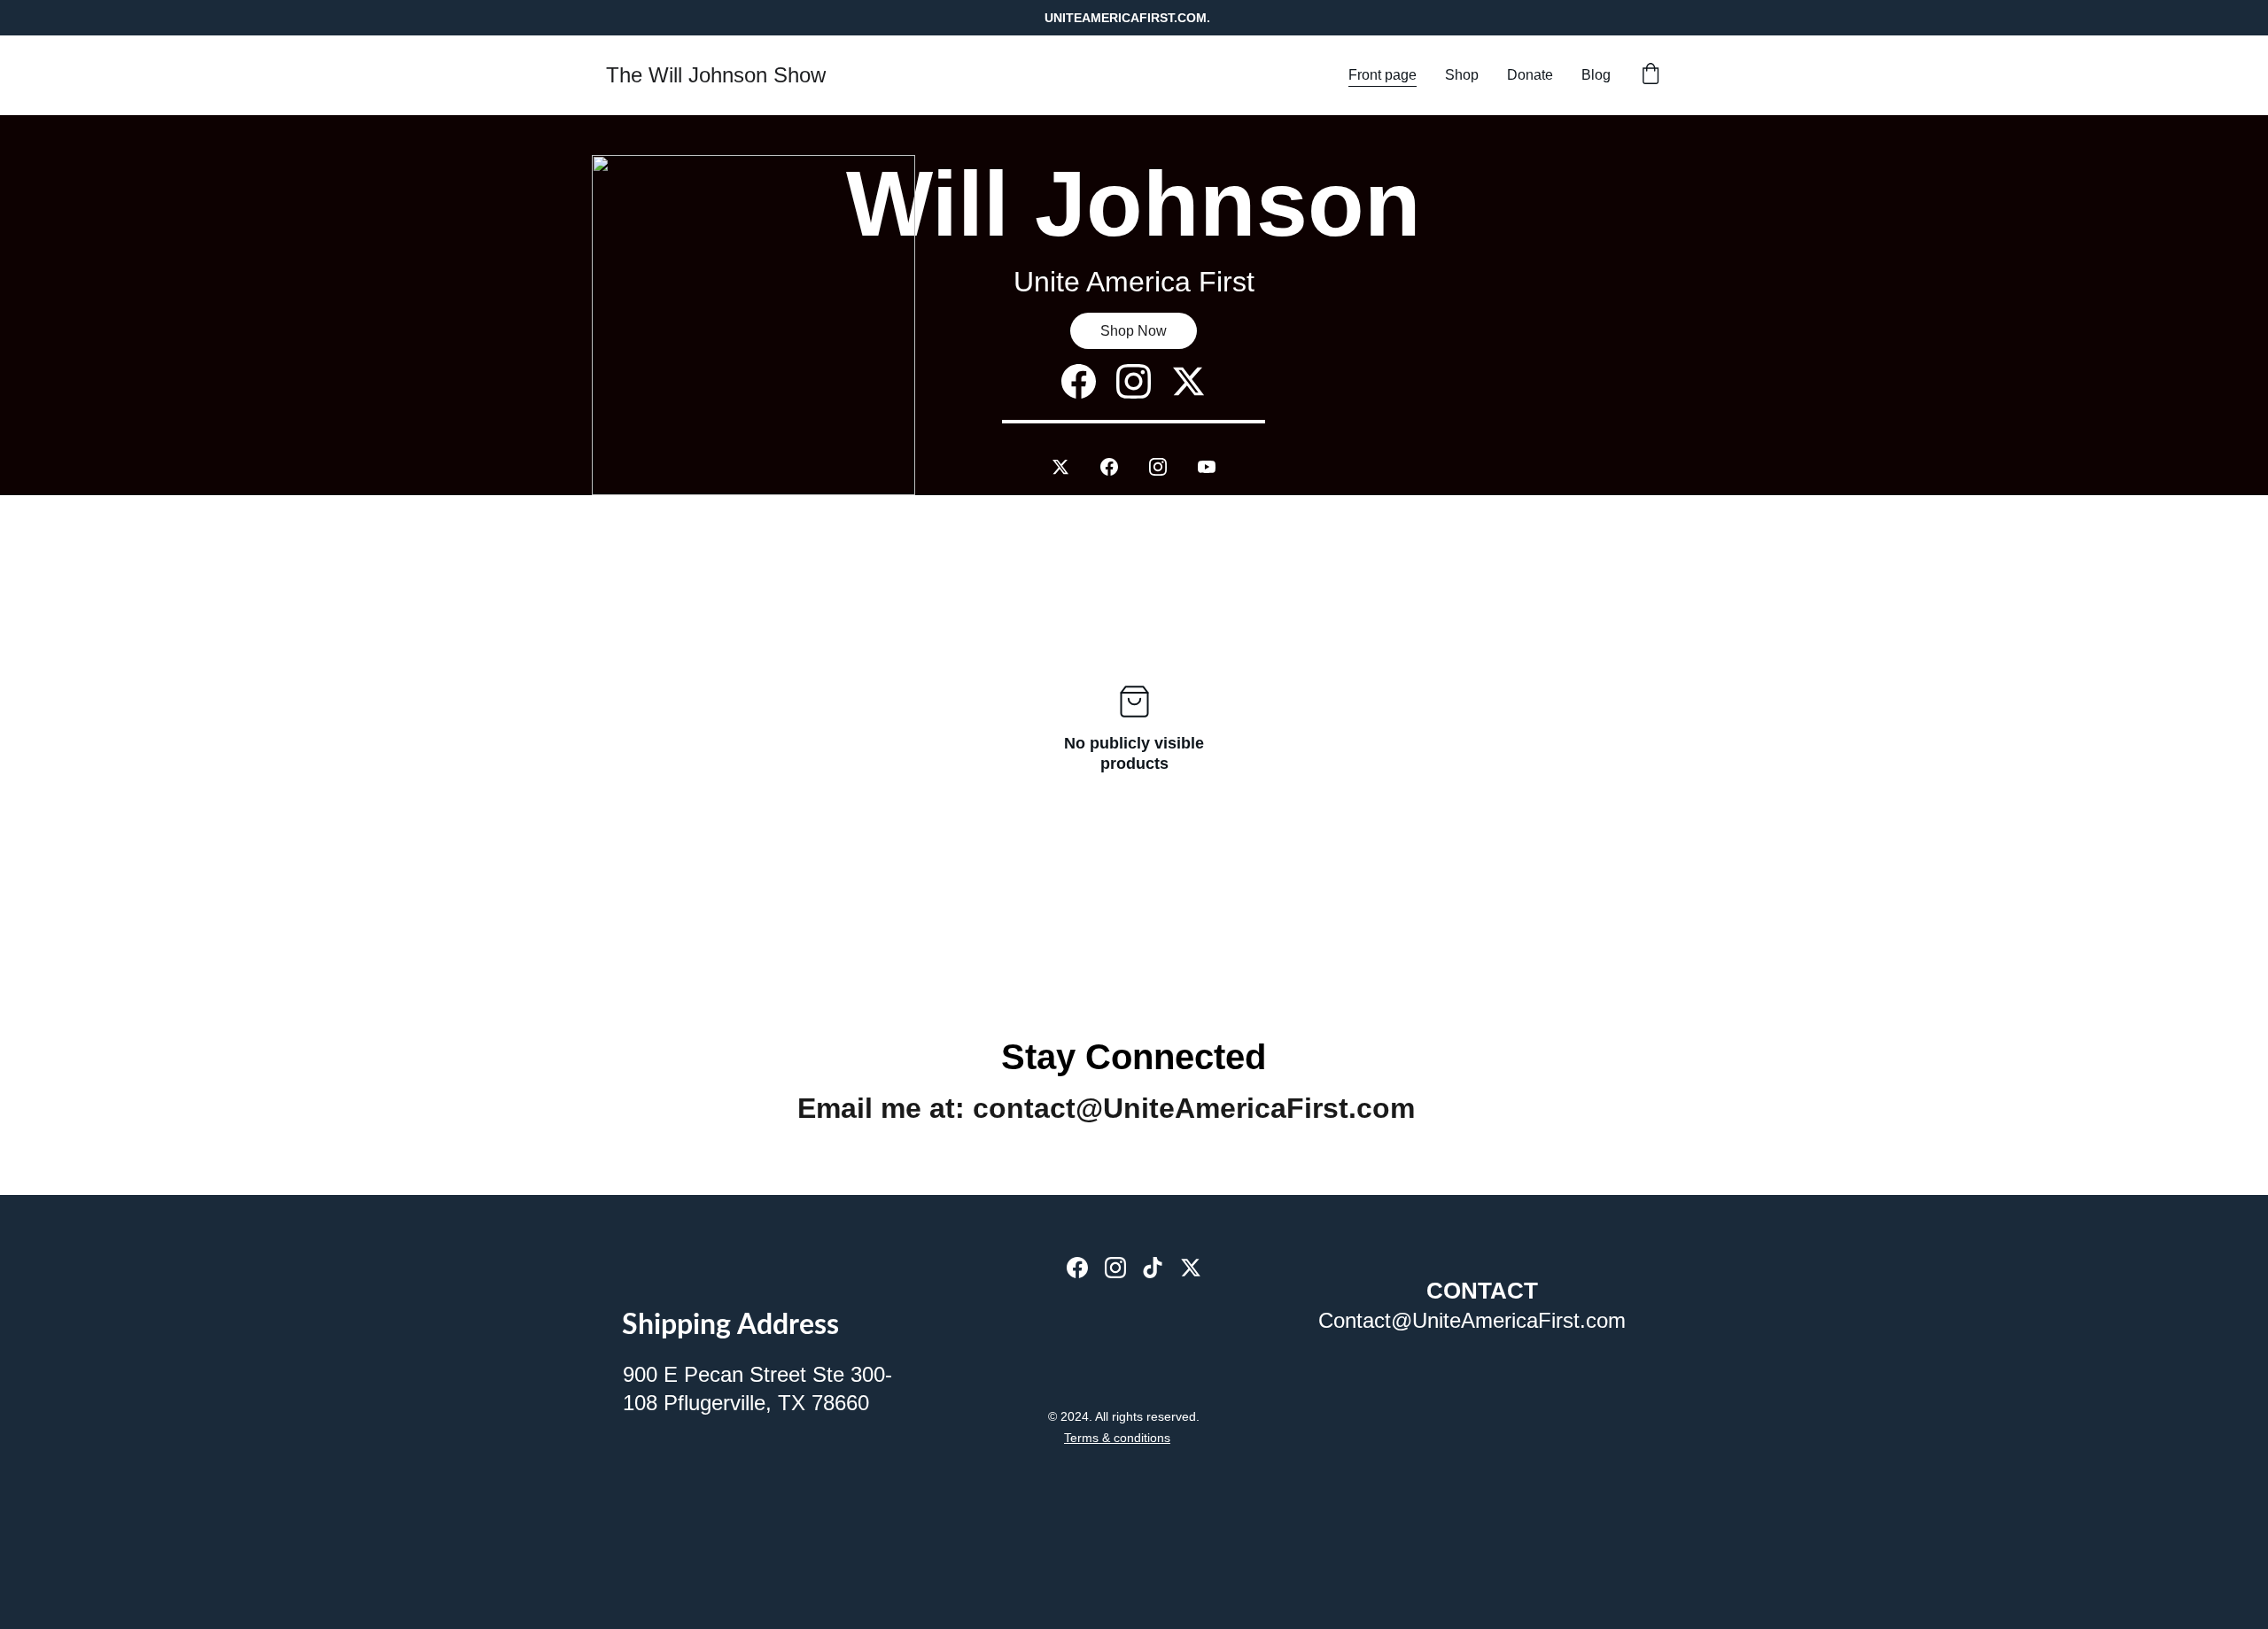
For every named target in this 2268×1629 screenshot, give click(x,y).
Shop (1462, 75)
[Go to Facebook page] (1118, 467)
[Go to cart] (1651, 75)
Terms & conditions (1117, 1438)
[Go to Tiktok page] (1153, 1268)
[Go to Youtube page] (1207, 467)
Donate (1530, 75)
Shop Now (1134, 331)
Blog (1596, 75)
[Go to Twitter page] (1069, 467)
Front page (1383, 75)
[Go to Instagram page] (1167, 467)
